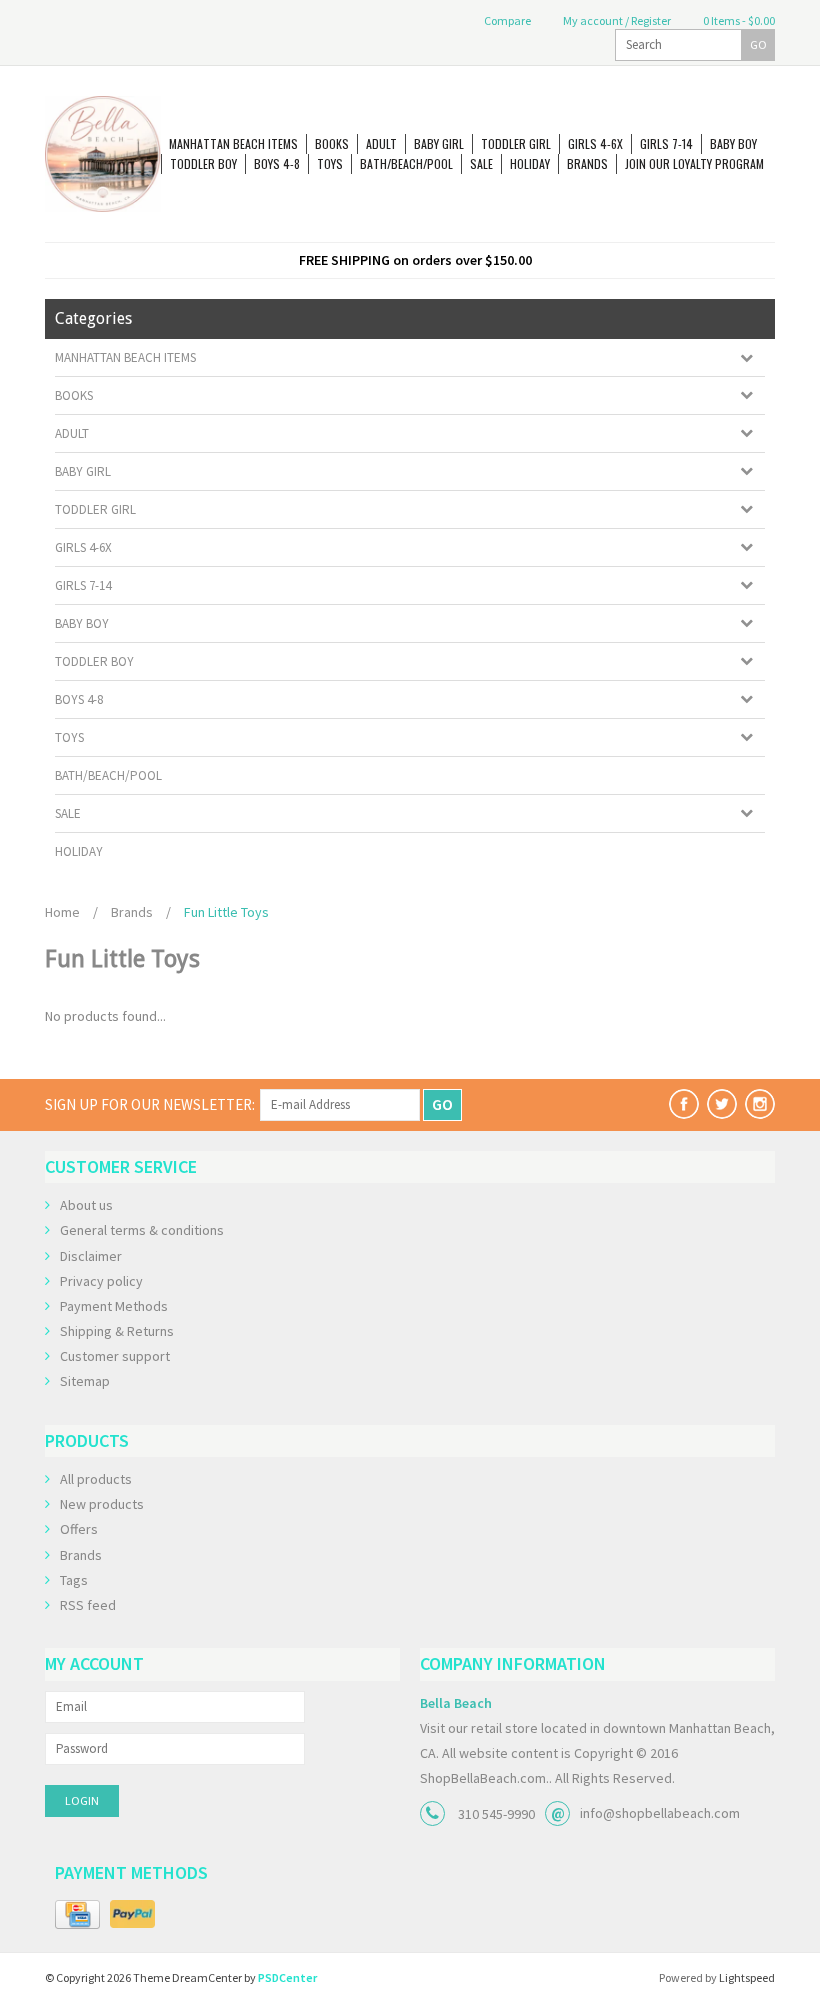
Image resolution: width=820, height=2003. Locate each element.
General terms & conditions (142, 1230)
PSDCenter (287, 1977)
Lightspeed (747, 1977)
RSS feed (88, 1605)
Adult (381, 143)
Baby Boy (733, 143)
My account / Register (616, 20)
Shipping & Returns (117, 1331)
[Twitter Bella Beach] (722, 1104)
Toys (330, 163)
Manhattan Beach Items (233, 143)
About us (86, 1205)
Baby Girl (439, 143)
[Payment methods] (77, 1915)
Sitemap (85, 1381)
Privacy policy (101, 1281)
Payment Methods (114, 1306)
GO (758, 44)
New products (102, 1504)
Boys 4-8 (277, 163)
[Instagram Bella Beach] (760, 1104)
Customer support (115, 1356)
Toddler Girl (516, 143)
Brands (587, 163)
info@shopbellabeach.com (660, 1813)
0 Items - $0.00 (738, 20)
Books (332, 143)
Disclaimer (91, 1256)
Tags (74, 1580)
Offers (79, 1529)
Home (62, 912)
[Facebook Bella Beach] (684, 1104)
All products (96, 1479)
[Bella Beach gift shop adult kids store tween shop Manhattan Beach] (103, 154)
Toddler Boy (203, 163)
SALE (481, 163)
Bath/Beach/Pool (406, 163)
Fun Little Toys (226, 912)
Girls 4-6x (595, 143)
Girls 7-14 (666, 143)
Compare (506, 20)
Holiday (530, 163)
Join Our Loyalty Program (694, 163)
